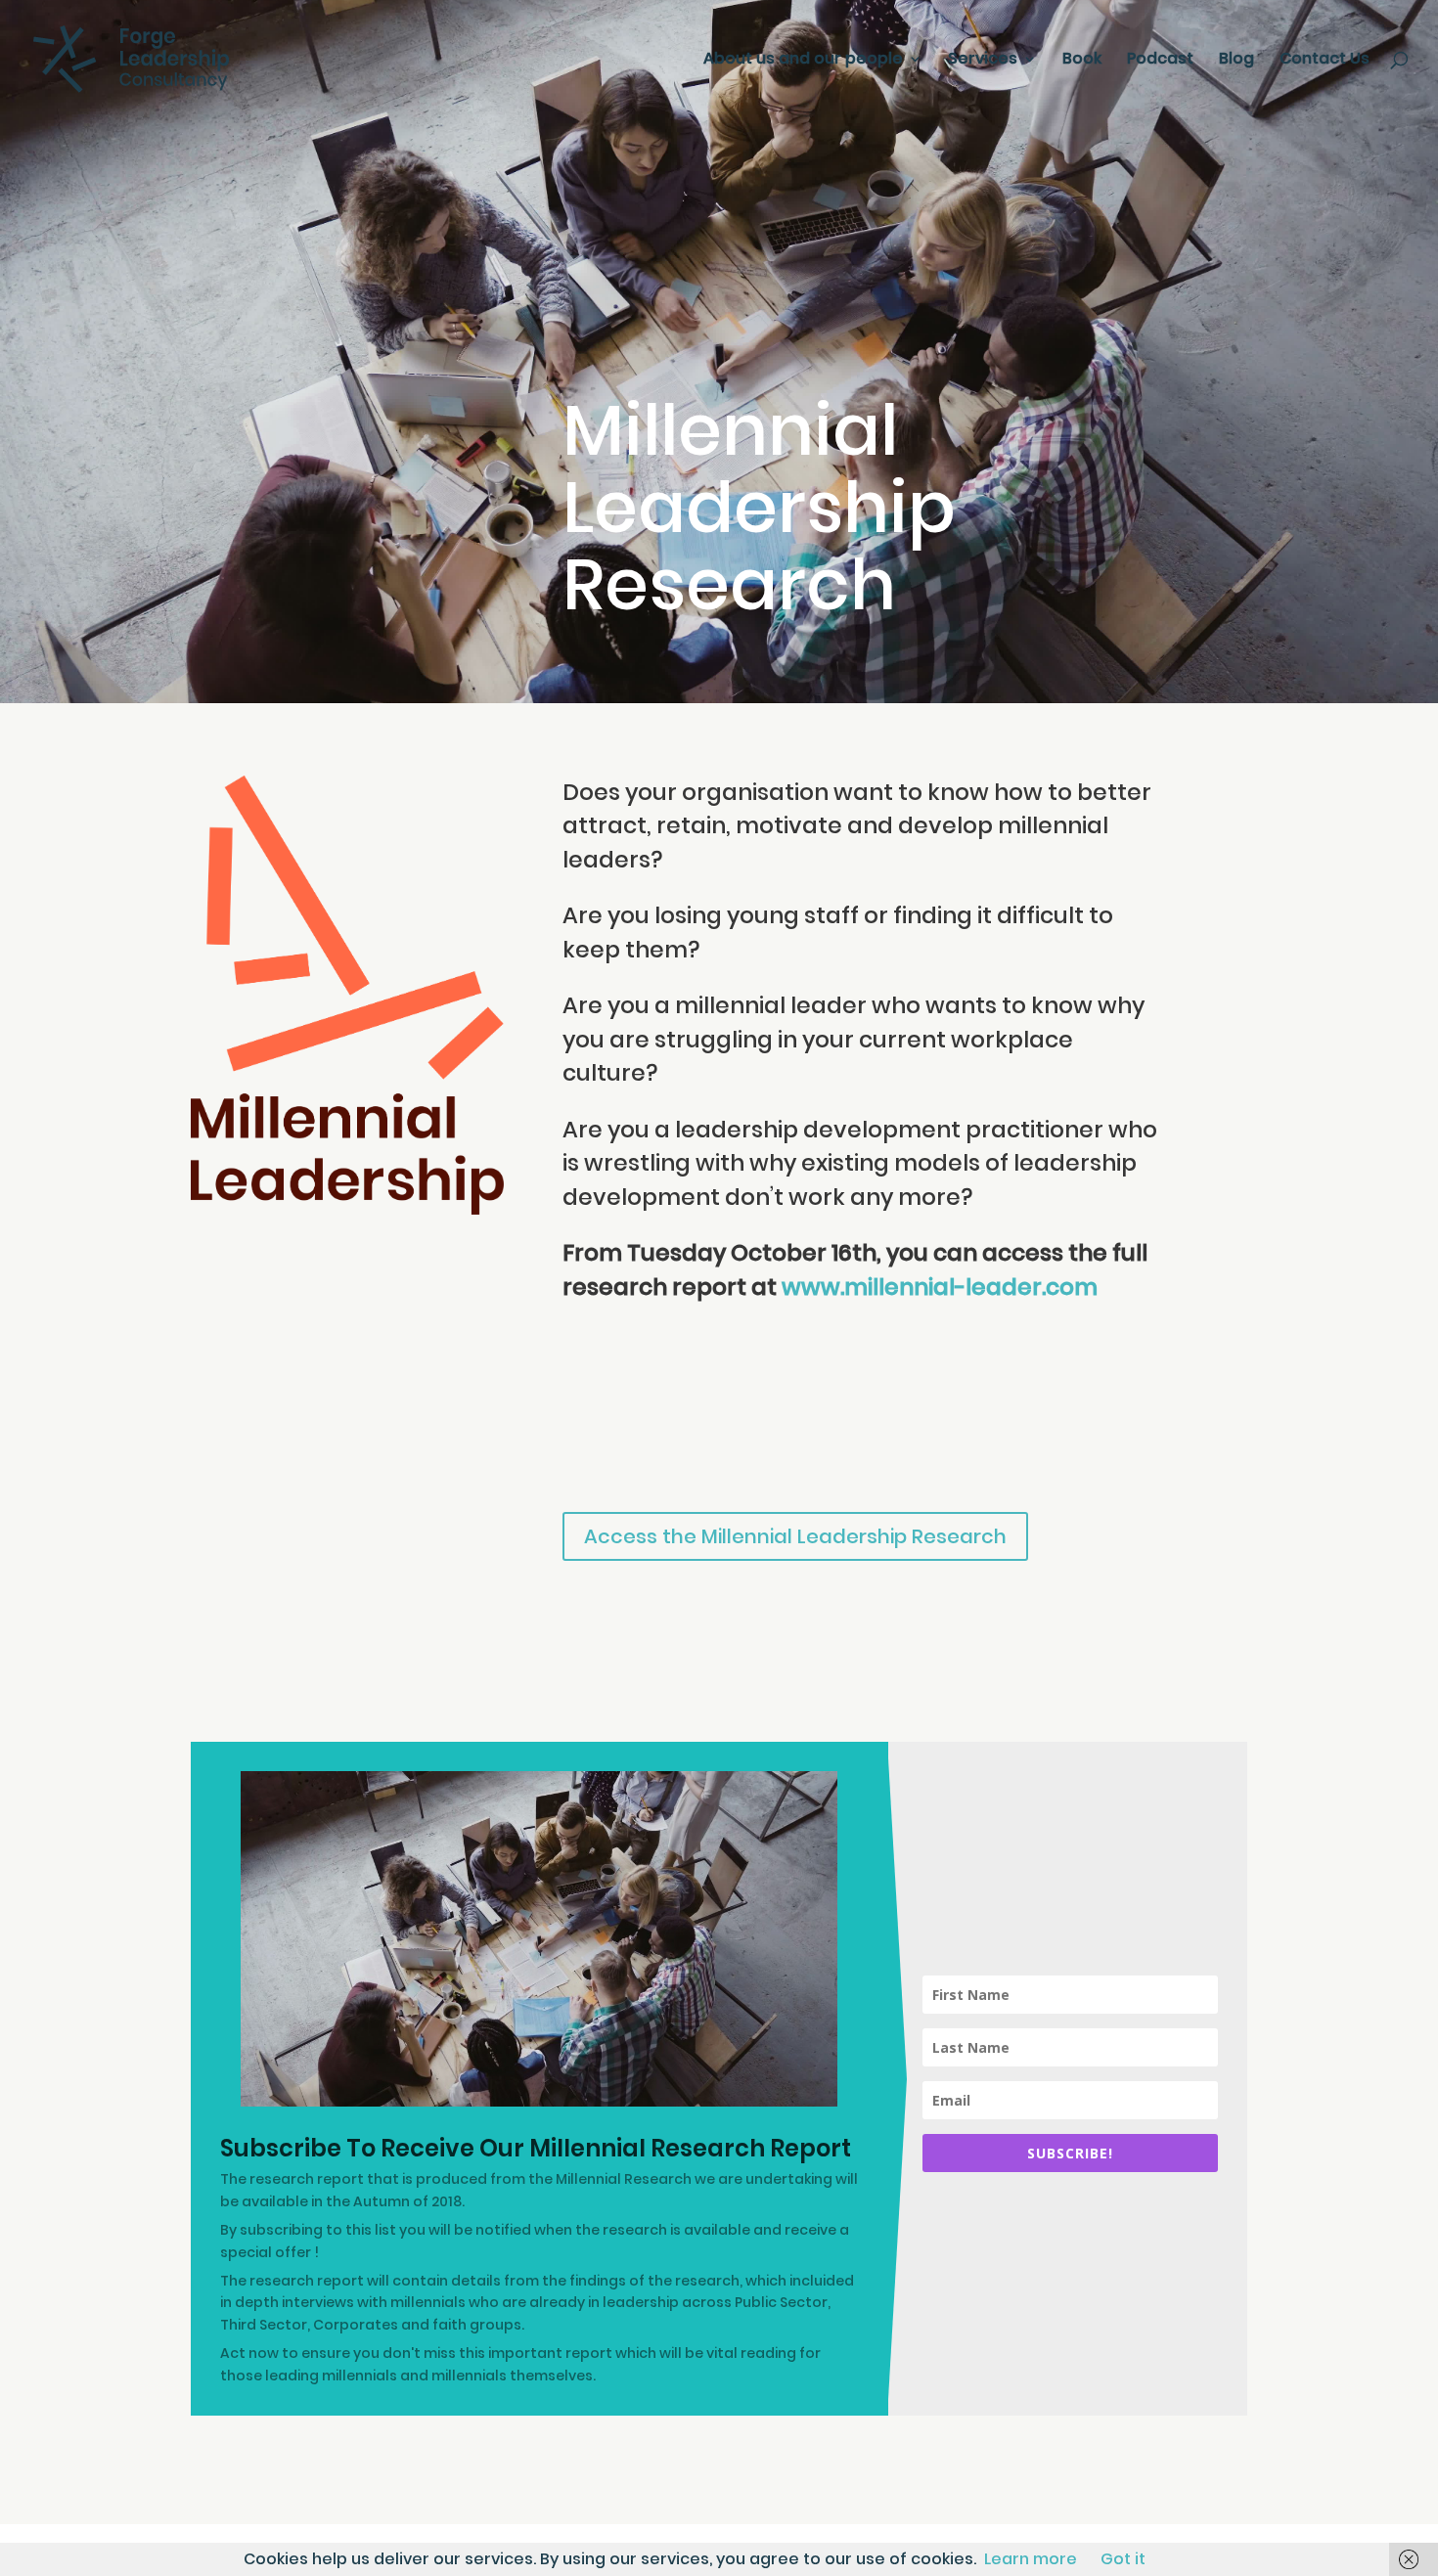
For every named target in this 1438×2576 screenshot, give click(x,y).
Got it (1123, 2559)
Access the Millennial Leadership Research (795, 1536)
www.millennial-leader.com (940, 1287)
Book (1082, 61)
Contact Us (1325, 61)
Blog (1236, 61)
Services (983, 61)
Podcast (1160, 61)
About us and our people (803, 61)
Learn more (1031, 2559)
